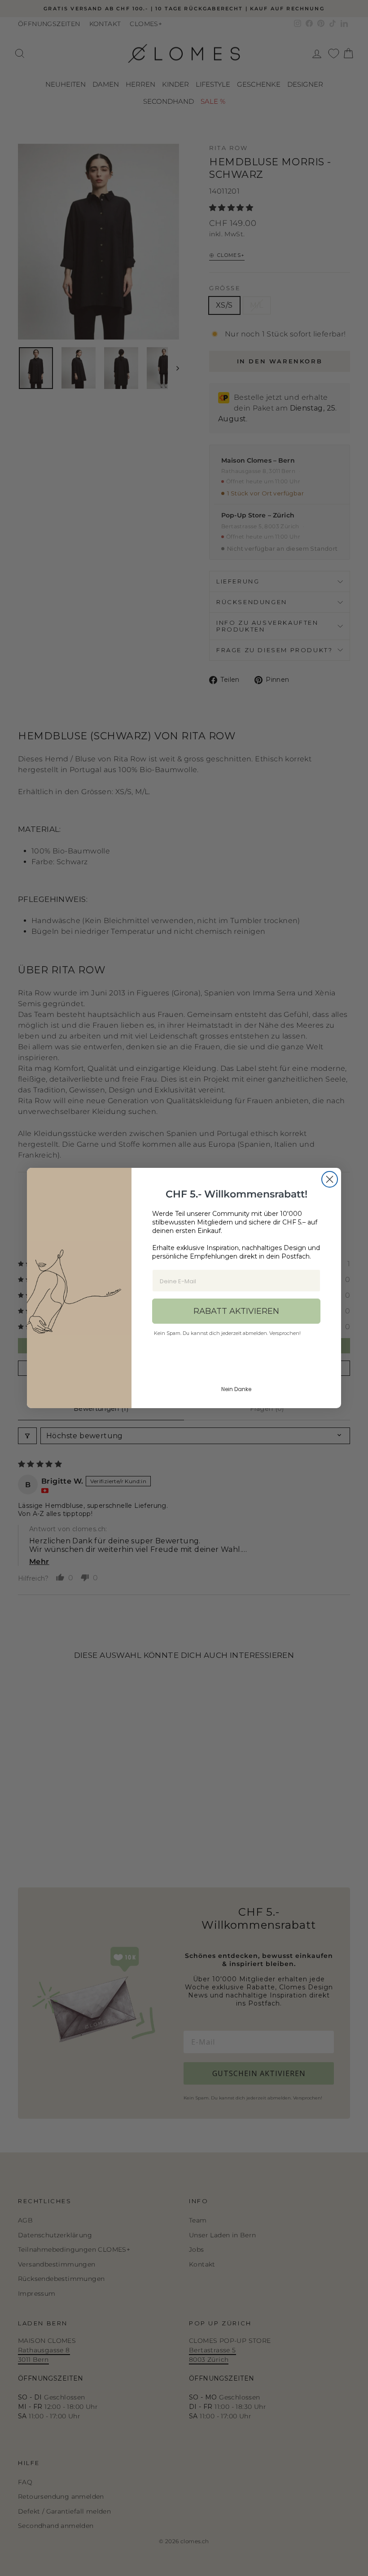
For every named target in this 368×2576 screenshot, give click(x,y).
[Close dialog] (330, 1179)
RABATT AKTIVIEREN (236, 1311)
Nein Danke (236, 1389)
